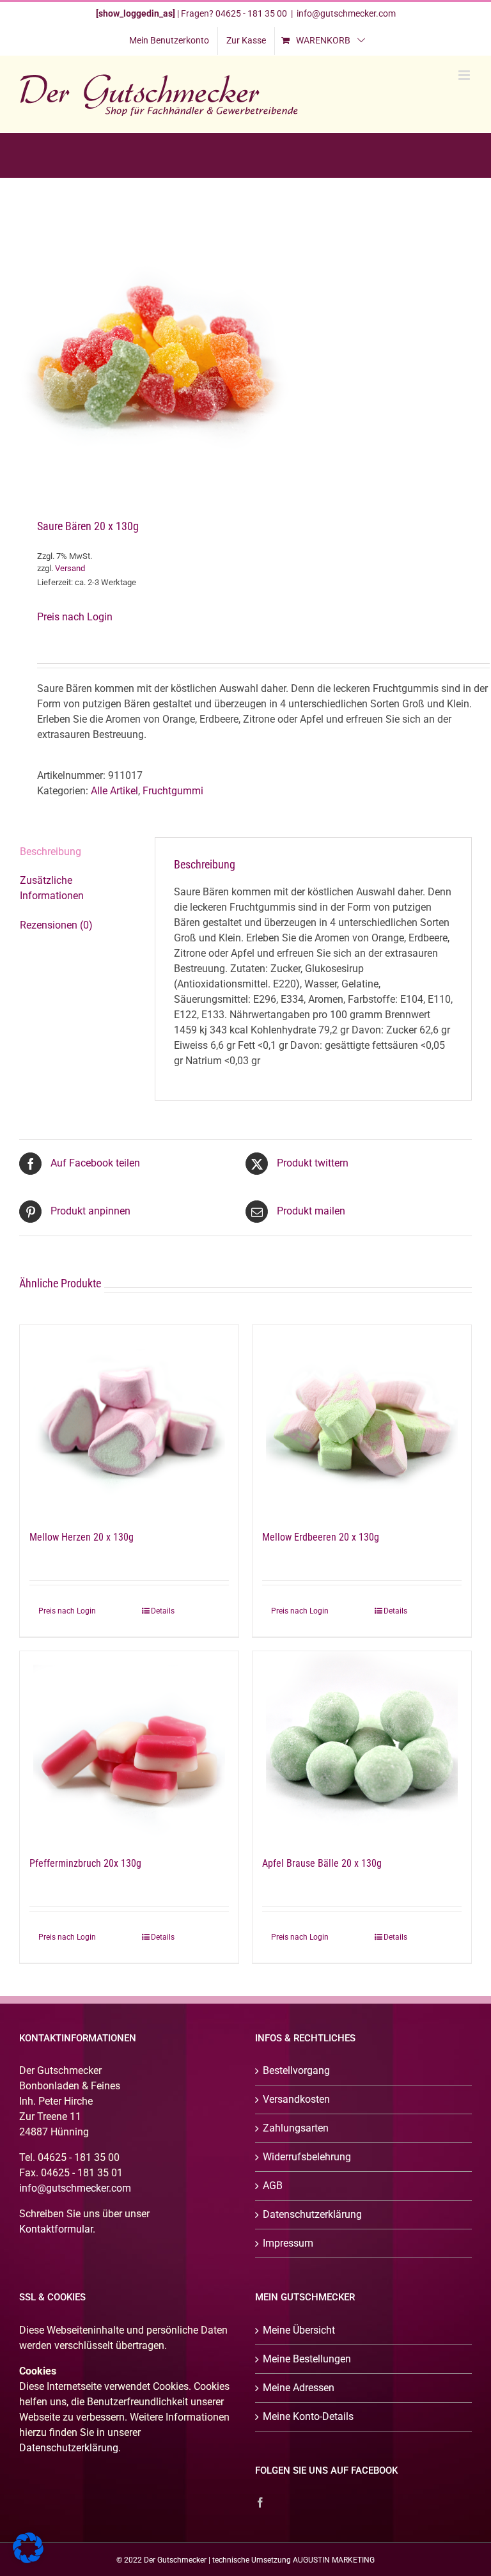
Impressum (288, 2243)
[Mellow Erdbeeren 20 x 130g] (362, 1421)
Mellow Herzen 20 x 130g (82, 1537)
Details (163, 1611)
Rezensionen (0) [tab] (56, 925)
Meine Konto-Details (308, 2416)
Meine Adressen (299, 2388)
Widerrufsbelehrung (307, 2157)
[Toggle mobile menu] (465, 75)
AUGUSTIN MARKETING (334, 2560)
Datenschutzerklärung (312, 2214)
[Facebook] (260, 2502)
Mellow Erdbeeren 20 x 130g (321, 1537)
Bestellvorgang (296, 2070)
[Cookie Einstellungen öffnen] (28, 2560)
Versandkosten (296, 2099)
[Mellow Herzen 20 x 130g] (129, 1421)
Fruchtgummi (173, 791)
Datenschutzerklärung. (70, 2448)
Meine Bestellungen (307, 2359)
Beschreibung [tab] (51, 852)
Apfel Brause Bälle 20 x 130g (322, 1863)
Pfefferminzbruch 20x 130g (85, 1863)
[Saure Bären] (245, 349)
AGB (273, 2186)
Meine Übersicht (299, 2330)
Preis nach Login (75, 617)
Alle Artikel (114, 791)
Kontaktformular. (57, 2229)
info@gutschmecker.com (346, 13)
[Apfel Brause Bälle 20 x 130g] (362, 1747)
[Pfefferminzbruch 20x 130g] (129, 1747)
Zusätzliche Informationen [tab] (52, 888)
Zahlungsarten (296, 2128)
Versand (70, 568)
